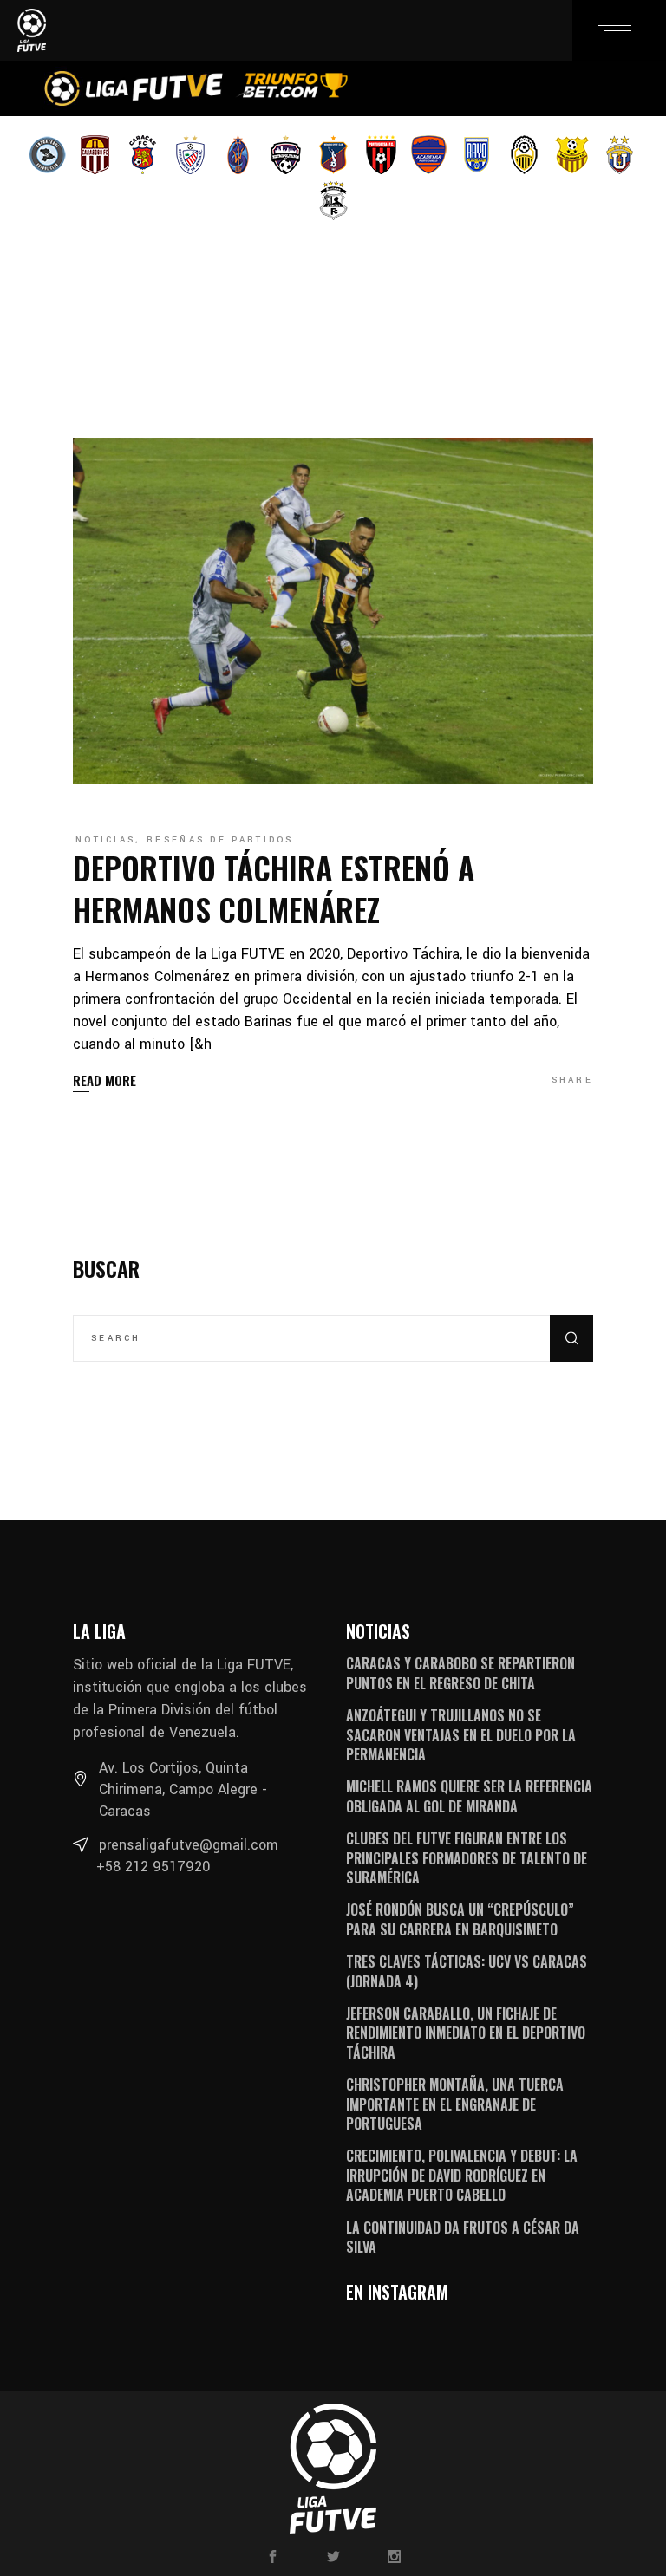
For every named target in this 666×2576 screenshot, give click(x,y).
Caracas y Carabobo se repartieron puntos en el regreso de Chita (460, 1673)
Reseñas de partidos (220, 840)
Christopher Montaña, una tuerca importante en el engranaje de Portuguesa (455, 2104)
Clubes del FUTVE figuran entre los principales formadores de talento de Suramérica (467, 1858)
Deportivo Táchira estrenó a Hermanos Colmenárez (274, 888)
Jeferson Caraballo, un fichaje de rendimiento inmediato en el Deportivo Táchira (466, 2033)
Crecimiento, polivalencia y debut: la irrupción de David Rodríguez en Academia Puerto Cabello (462, 2175)
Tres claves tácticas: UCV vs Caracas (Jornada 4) (467, 1971)
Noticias (105, 840)
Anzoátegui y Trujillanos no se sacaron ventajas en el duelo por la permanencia (461, 1735)
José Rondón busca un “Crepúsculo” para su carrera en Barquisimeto (460, 1919)
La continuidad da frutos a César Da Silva (463, 2237)
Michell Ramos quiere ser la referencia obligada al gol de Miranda (469, 1796)
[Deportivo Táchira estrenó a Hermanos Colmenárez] (333, 611)
